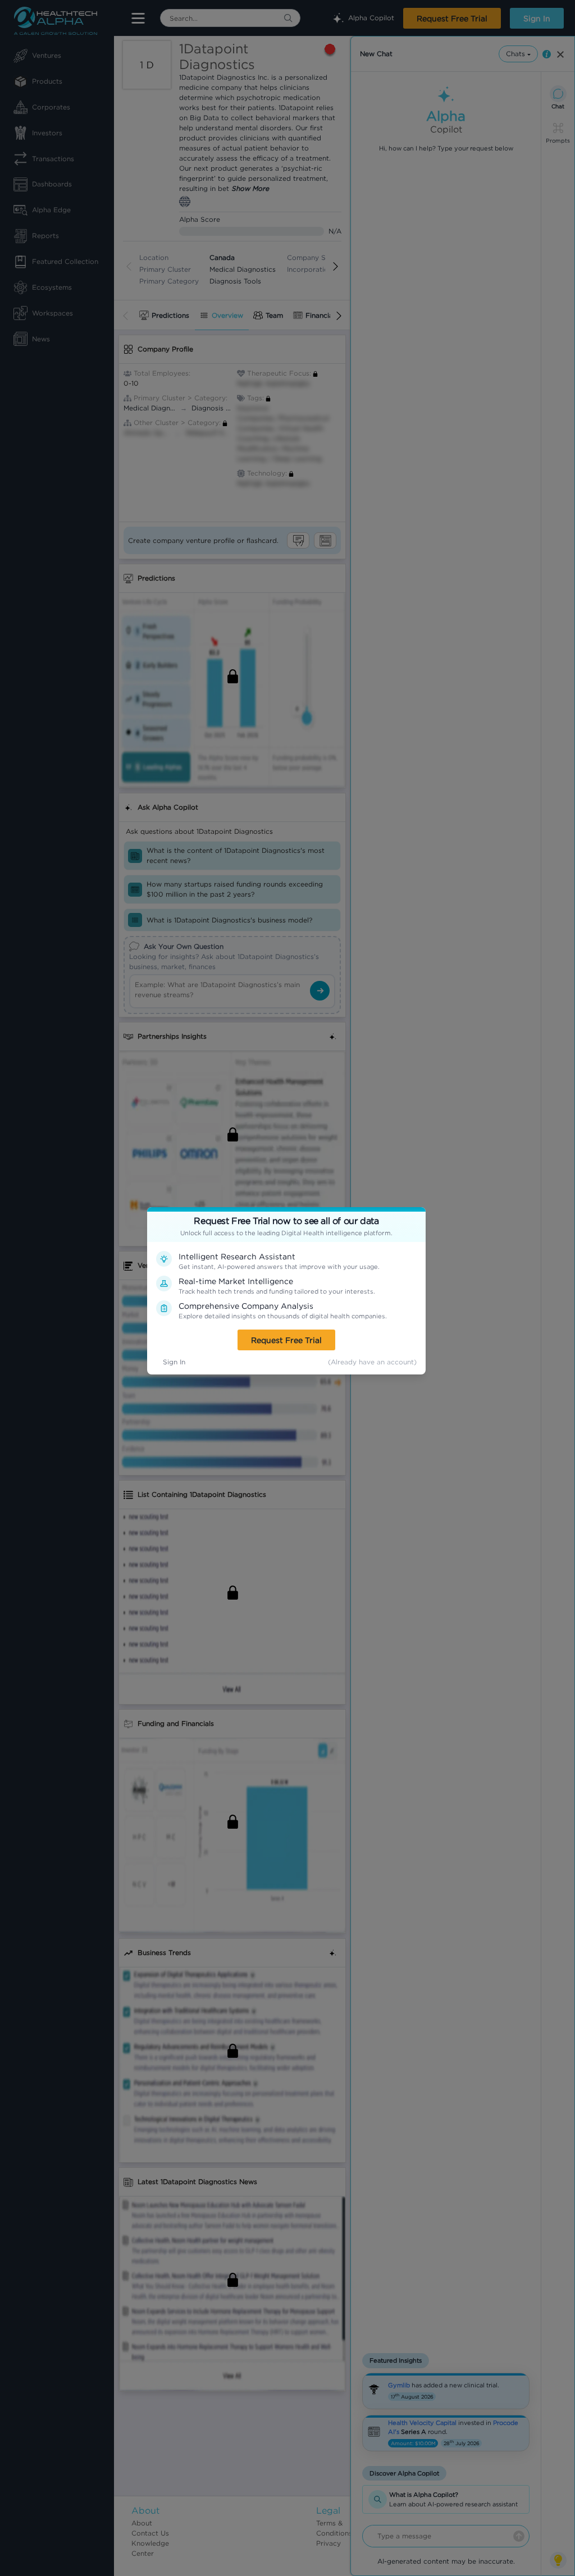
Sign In (174, 1362)
